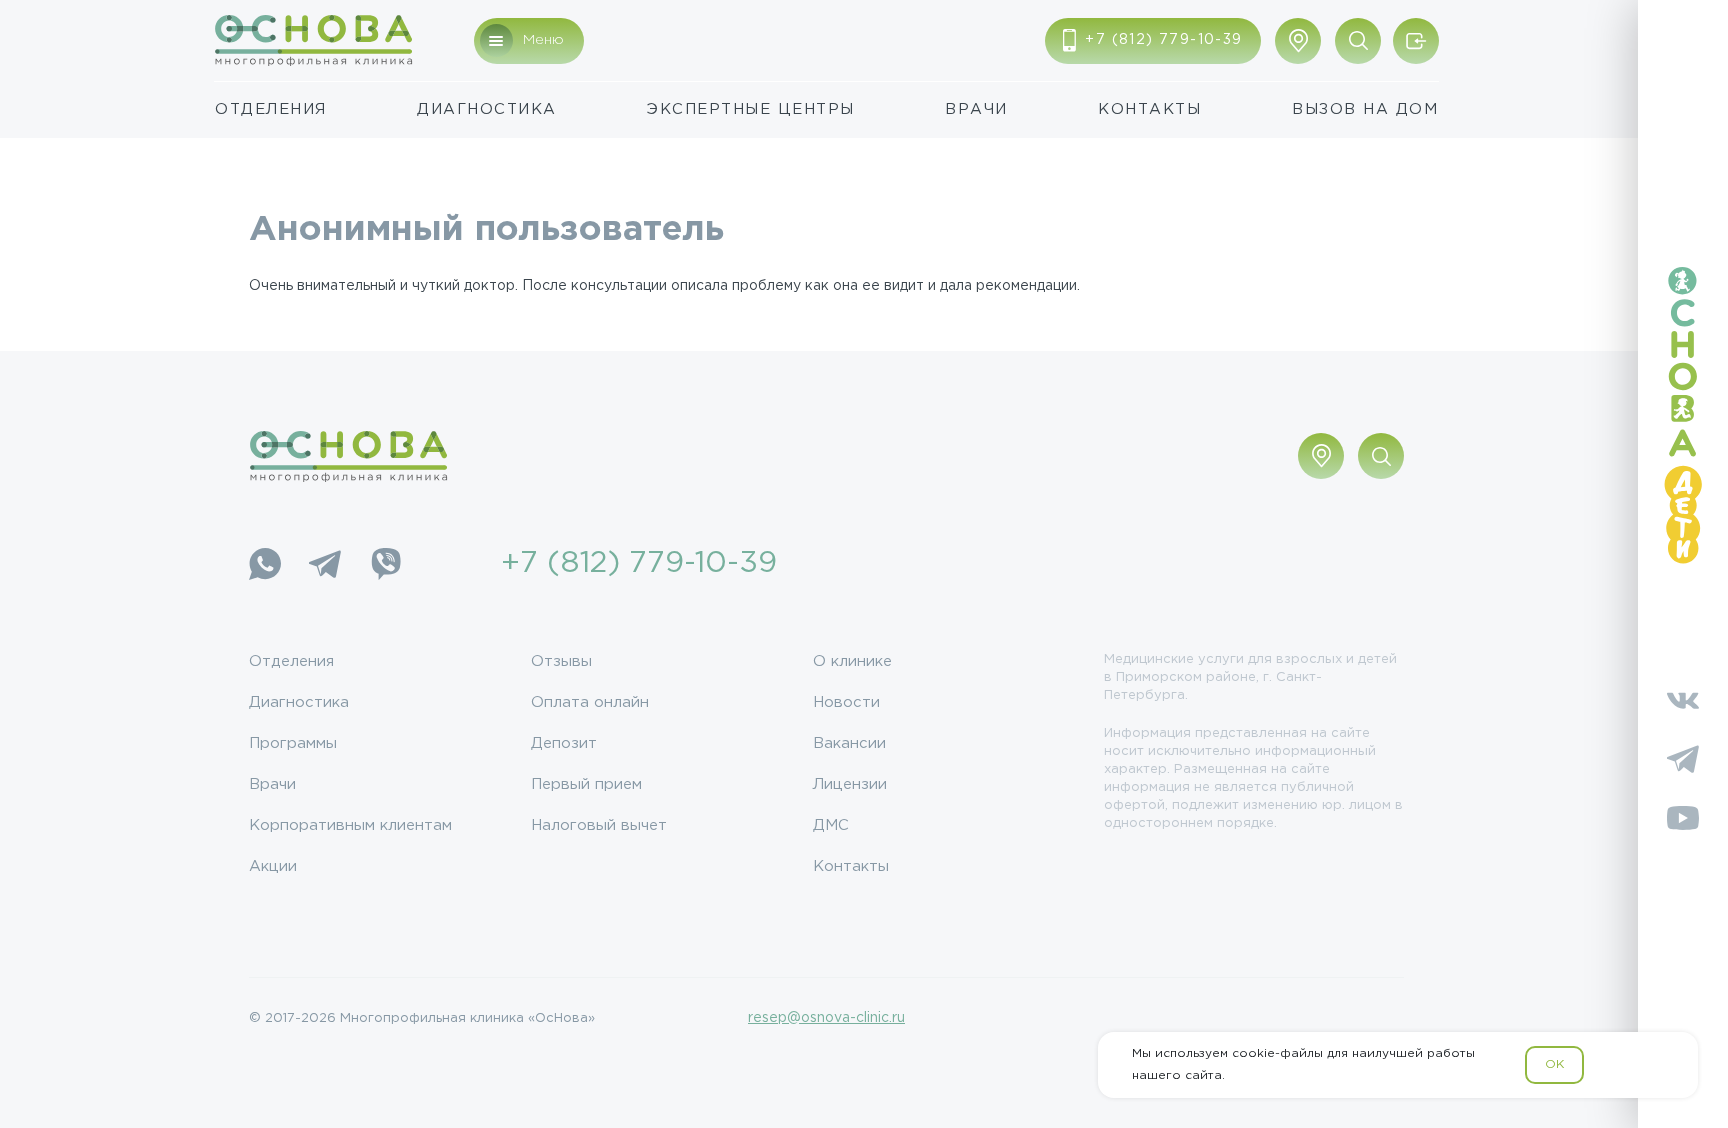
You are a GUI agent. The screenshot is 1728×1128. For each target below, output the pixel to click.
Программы (293, 743)
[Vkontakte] (1683, 700)
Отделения (271, 109)
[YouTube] (1683, 818)
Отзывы (561, 661)
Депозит (564, 743)
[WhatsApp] (265, 564)
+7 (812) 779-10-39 (639, 563)
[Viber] (385, 564)
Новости (846, 702)
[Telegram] (325, 564)
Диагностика (487, 109)
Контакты (1149, 109)
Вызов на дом (1365, 109)
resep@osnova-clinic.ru (826, 1018)
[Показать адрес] (1298, 41)
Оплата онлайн (590, 702)
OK (1554, 1064)
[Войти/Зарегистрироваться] (1416, 41)
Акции (273, 866)
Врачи (976, 109)
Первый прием (586, 784)
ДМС (831, 825)
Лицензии (850, 784)
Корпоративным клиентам (350, 825)
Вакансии (849, 743)
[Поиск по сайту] (1358, 41)
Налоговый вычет (599, 825)
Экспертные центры (751, 109)
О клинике (852, 661)
